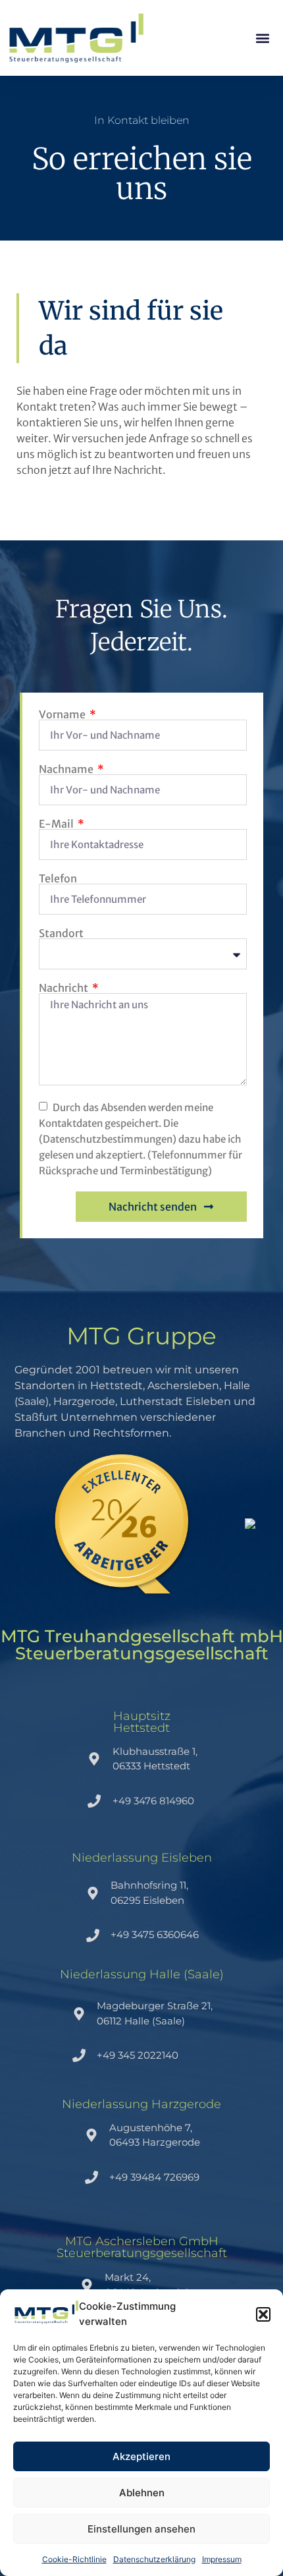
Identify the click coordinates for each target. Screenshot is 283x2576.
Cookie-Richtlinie (74, 2559)
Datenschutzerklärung (154, 2559)
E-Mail (57, 824)
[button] (263, 2314)
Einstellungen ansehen (141, 2529)
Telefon (58, 878)
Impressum (222, 2559)
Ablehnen (142, 2493)
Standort (61, 933)
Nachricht (64, 988)
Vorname (63, 714)
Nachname (67, 769)
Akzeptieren (141, 2456)
